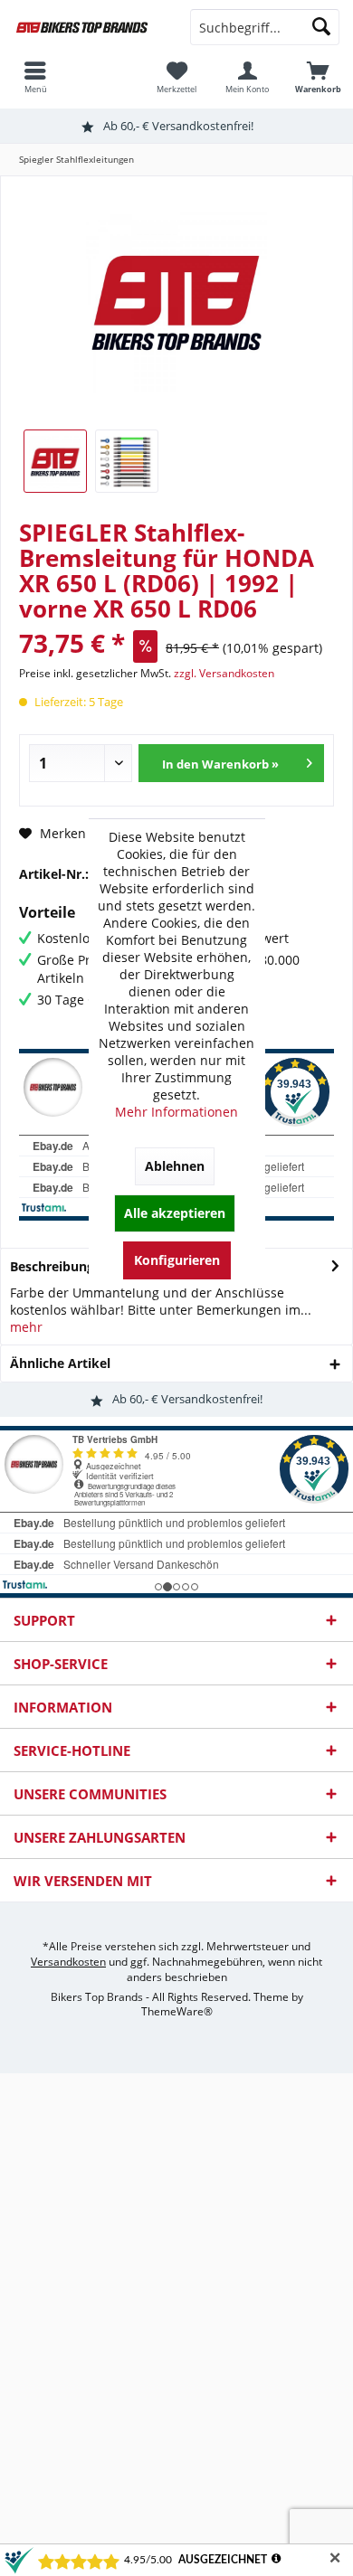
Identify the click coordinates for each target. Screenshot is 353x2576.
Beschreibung (52, 1266)
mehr (26, 1327)
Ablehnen (175, 1166)
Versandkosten (68, 1962)
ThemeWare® (177, 2011)
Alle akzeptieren (175, 1213)
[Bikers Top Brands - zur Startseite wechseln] (88, 27)
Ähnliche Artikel (60, 1363)
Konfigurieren (177, 1260)
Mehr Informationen (176, 1112)
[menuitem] (318, 77)
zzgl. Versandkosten (224, 673)
